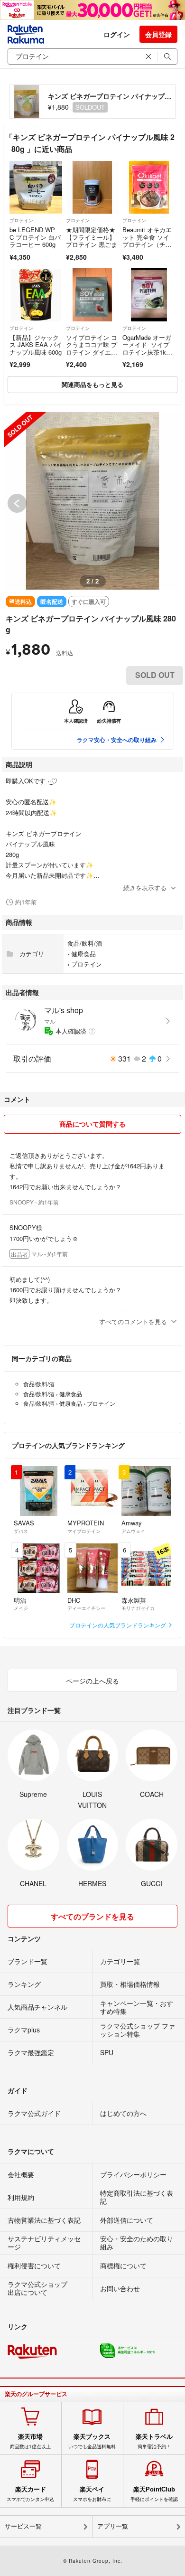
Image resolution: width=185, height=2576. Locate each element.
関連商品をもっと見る (92, 384)
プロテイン (21, 220)
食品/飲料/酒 (85, 943)
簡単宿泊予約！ (154, 2441)
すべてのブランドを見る (92, 1916)
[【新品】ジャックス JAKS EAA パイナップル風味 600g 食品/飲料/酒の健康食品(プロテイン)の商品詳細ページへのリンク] (36, 295)
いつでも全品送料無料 (92, 2441)
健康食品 (83, 954)
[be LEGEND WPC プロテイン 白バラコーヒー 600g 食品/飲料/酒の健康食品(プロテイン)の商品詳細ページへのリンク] (36, 187)
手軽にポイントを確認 (154, 2494)
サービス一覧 (23, 2526)
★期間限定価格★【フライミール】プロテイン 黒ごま (92, 237)
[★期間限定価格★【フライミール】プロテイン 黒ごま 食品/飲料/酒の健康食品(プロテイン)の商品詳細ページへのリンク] (92, 187)
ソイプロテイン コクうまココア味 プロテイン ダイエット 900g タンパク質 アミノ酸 (92, 352)
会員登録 (158, 34)
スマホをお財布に (92, 2494)
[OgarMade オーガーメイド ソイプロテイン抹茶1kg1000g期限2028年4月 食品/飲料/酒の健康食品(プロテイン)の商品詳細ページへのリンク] (149, 295)
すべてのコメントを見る (133, 1321)
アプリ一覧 (113, 2526)
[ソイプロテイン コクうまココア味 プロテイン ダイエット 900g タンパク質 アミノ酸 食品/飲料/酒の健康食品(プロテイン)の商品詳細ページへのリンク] (92, 295)
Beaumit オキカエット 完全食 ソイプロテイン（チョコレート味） (147, 241)
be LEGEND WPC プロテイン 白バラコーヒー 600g (35, 237)
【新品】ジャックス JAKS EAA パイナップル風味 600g (36, 345)
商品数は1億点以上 (30, 2441)
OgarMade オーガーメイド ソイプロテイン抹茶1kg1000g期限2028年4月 (148, 352)
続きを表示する (145, 888)
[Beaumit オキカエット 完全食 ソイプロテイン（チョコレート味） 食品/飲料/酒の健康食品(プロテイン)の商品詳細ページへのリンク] (149, 187)
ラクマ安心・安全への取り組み (117, 740)
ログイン (117, 34)
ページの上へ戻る (92, 1681)
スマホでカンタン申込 (30, 2494)
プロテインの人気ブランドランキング (118, 1625)
